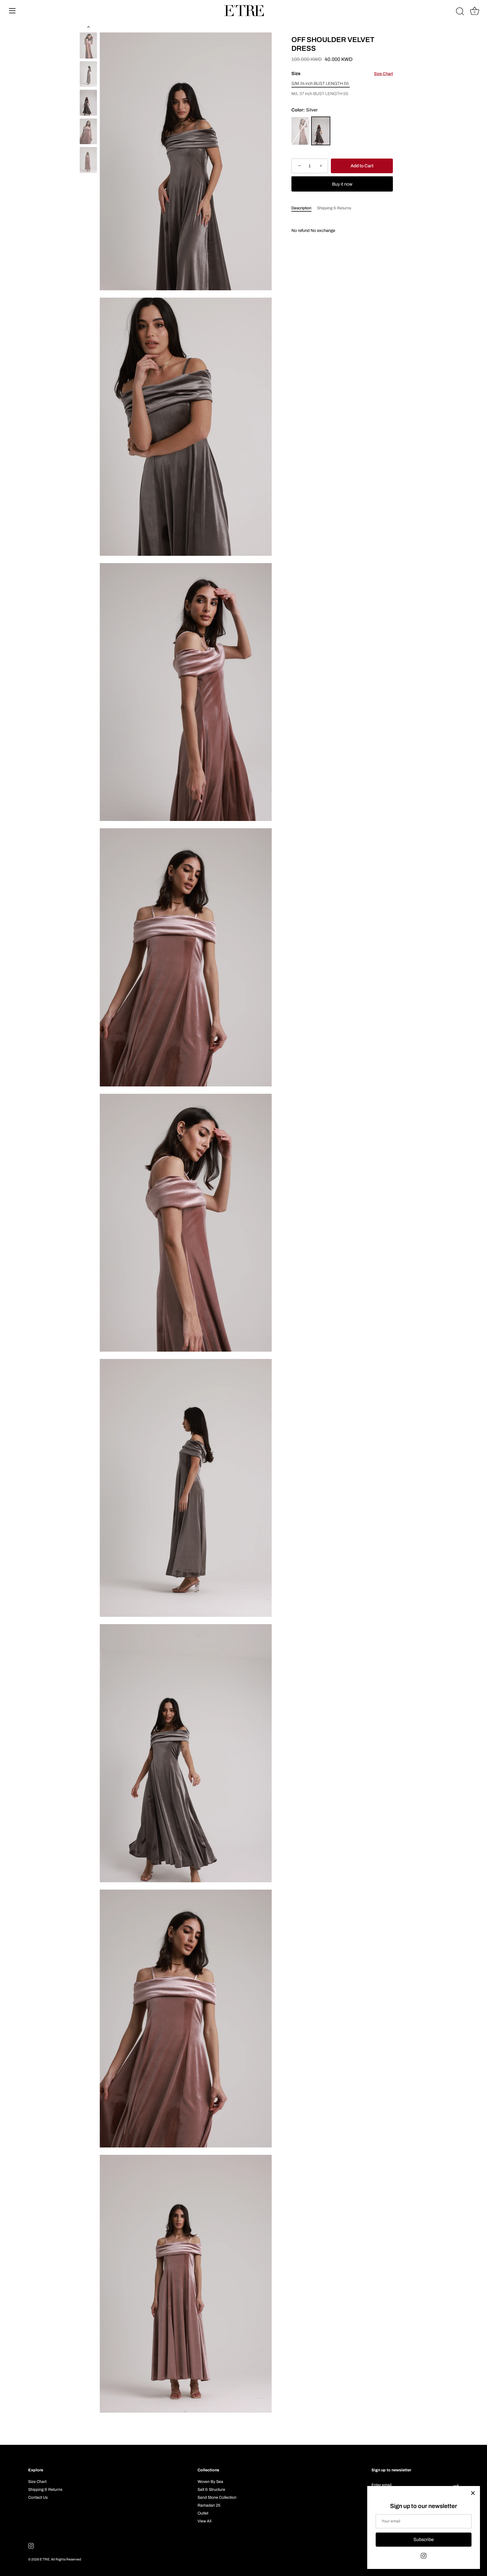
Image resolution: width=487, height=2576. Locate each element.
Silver (321, 131)
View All (204, 2521)
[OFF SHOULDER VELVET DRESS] (88, 45)
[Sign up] (456, 2485)
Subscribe (424, 2539)
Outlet (203, 2513)
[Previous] (88, 27)
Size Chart (383, 74)
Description (301, 208)
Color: (305, 110)
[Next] (88, 181)
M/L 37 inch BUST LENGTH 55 (320, 94)
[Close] (473, 2493)
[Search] (460, 12)
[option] (88, 46)
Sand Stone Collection (217, 2497)
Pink (300, 131)
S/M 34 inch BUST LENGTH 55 (320, 84)
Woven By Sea (210, 2482)
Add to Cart (362, 166)
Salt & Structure (211, 2490)
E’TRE (45, 2559)
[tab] (304, 208)
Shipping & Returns (334, 208)
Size (342, 73)
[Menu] (12, 11)
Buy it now (342, 184)
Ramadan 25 (209, 2505)
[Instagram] (424, 2556)
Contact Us (38, 2497)
